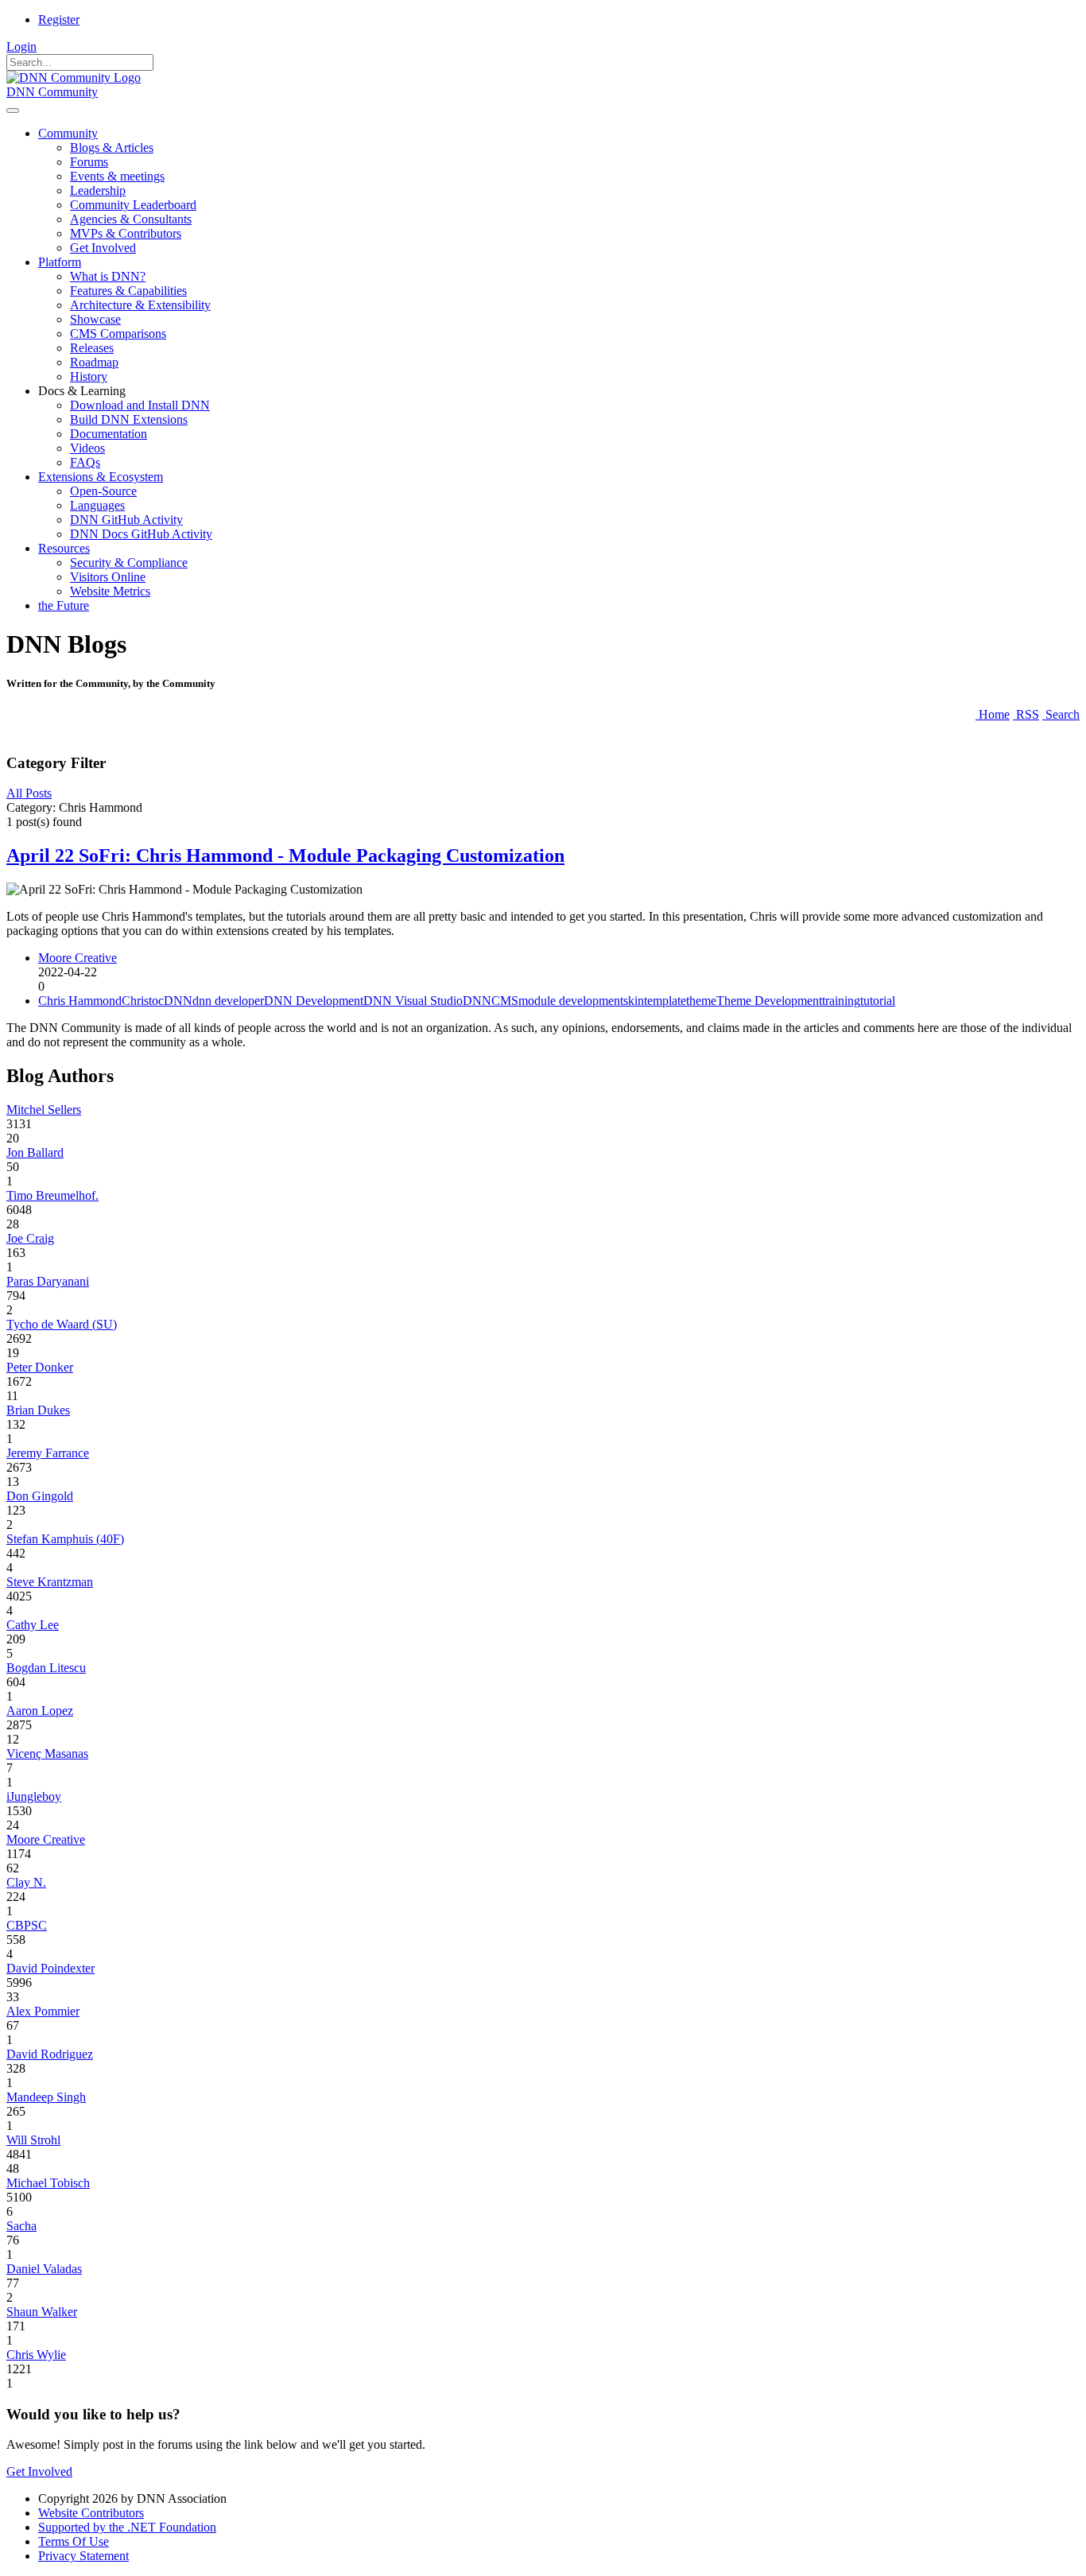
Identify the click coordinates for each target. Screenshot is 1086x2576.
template (665, 1001)
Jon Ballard (35, 1152)
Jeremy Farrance (48, 1453)
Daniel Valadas (44, 2269)
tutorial (878, 1001)
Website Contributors (91, 2513)
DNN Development (314, 1001)
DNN (178, 1001)
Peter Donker (40, 1367)
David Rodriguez (50, 2054)
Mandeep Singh (46, 2097)
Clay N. (26, 1882)
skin (634, 1001)
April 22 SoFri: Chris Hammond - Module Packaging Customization (285, 855)
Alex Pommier (43, 2011)
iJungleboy (34, 1796)
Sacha (21, 2226)
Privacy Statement (83, 2556)
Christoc (143, 1001)
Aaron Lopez (40, 1711)
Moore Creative (78, 958)
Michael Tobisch (48, 2183)
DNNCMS (491, 1001)
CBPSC (27, 1925)
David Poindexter (50, 1968)
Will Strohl (33, 2140)
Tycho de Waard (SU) (62, 1324)
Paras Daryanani (48, 1281)
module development (571, 1001)
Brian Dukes (38, 1410)
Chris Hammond (80, 1001)
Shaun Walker (42, 2312)
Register (59, 19)
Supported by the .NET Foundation (127, 2527)
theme (701, 1001)
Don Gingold (40, 1496)
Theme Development (769, 1001)
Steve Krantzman (50, 1582)
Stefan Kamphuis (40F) (65, 1539)
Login (21, 47)
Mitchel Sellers (44, 1110)
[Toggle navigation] (13, 111)
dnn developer (228, 1001)
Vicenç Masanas (47, 1754)
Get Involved (39, 2471)
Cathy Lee (33, 1625)
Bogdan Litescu (46, 1668)
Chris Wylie (36, 2355)
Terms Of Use (74, 2541)
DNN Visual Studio (413, 1001)
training (841, 1001)
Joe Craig (30, 1238)
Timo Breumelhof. (52, 1195)
